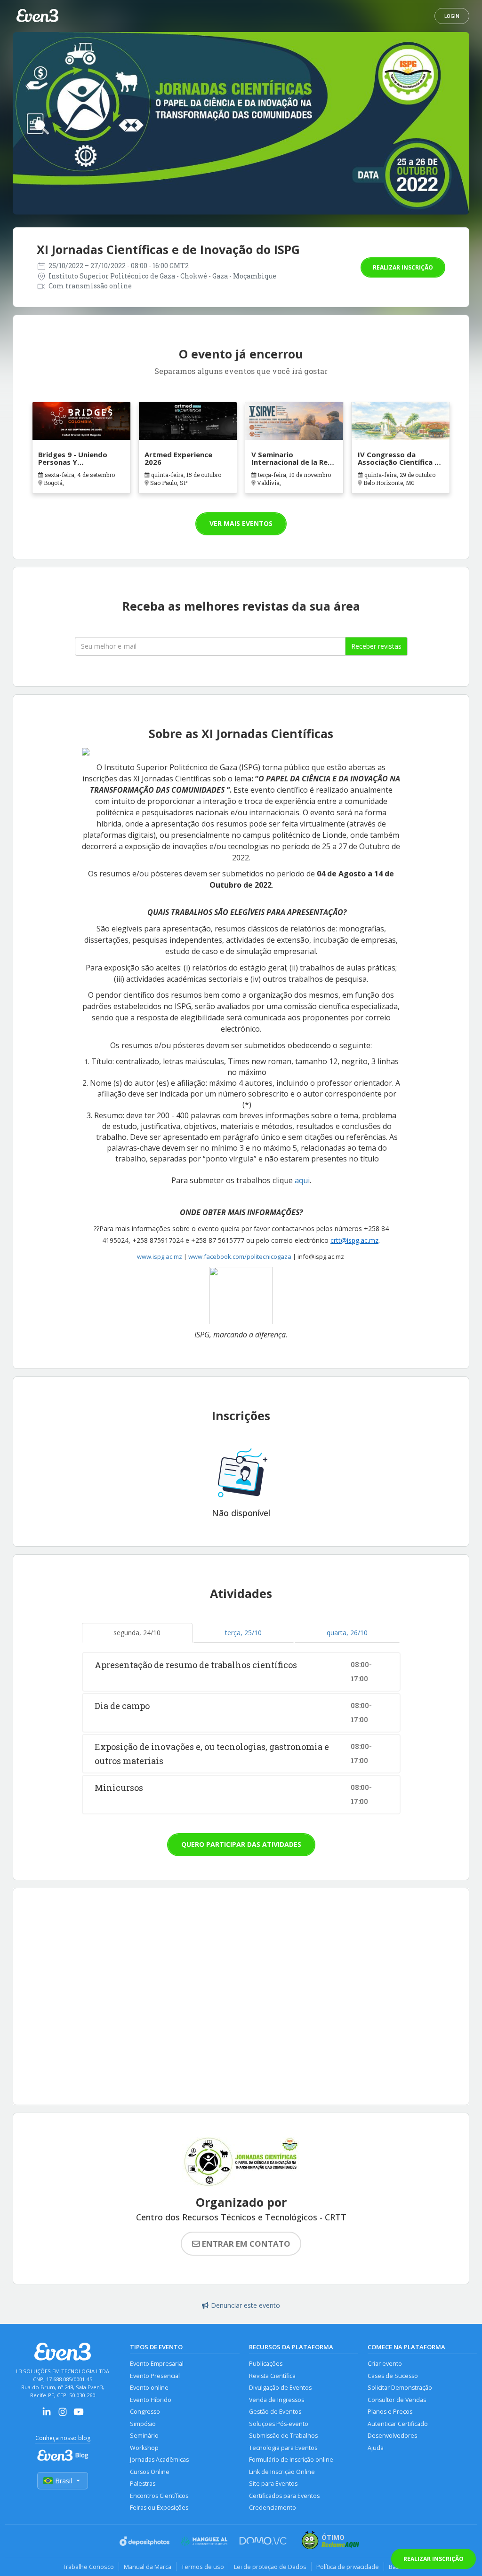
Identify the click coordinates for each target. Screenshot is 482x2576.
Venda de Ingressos (277, 2400)
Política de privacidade (348, 2567)
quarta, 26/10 (347, 1633)
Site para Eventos (273, 2484)
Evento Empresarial (157, 2364)
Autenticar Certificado (398, 2424)
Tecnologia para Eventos (283, 2448)
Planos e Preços (390, 2412)
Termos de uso (203, 2567)
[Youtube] (79, 2415)
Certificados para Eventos (284, 2496)
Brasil (64, 2481)
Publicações (266, 2364)
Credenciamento (273, 2508)
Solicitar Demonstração (400, 2388)
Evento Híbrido (151, 2400)
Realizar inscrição (403, 267)
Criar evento (385, 2364)
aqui (302, 1180)
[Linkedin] (47, 2415)
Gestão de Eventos (275, 2412)
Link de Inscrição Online (282, 2472)
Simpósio (143, 2424)
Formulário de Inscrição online (291, 2460)
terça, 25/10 (243, 1633)
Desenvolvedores (392, 2436)
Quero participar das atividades (241, 1844)
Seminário (144, 2436)
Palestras (143, 2484)
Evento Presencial (155, 2376)
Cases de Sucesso (393, 2376)
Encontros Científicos (159, 2496)
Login (452, 16)
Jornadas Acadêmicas (159, 2460)
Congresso (145, 2412)
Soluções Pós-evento (279, 2424)
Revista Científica (272, 2376)
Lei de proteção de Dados (270, 2567)
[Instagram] (63, 2415)
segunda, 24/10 (137, 1633)
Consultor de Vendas (397, 2400)
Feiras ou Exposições (159, 2508)
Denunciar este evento (245, 2305)
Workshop (144, 2448)
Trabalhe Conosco (88, 2567)
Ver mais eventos (241, 523)
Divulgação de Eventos (280, 2388)
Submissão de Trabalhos (283, 2436)
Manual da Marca (148, 2567)
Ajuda (376, 2448)
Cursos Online (150, 2472)
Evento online (149, 2388)
